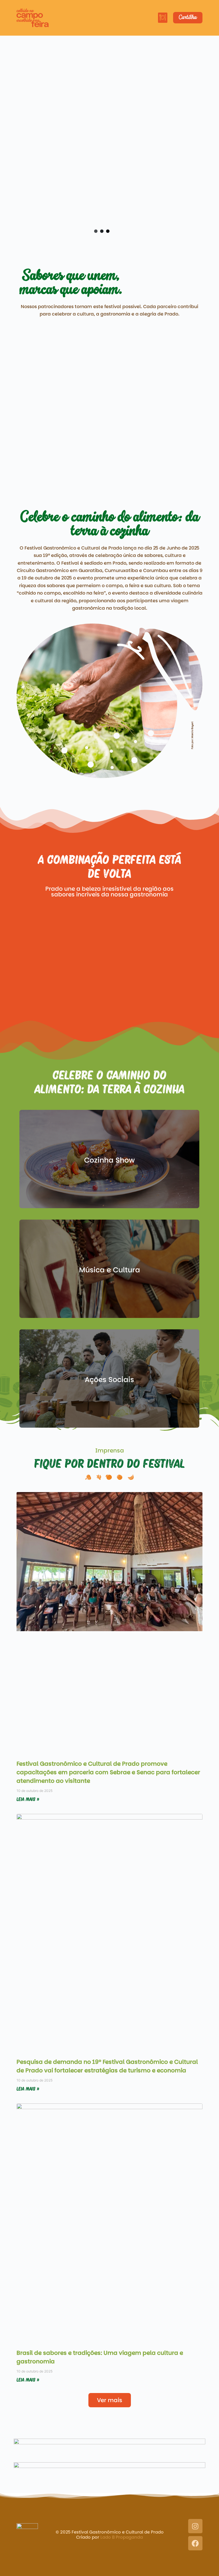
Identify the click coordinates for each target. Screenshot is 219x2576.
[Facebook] (195, 2543)
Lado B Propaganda (122, 2537)
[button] (163, 18)
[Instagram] (195, 2526)
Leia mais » (28, 1799)
